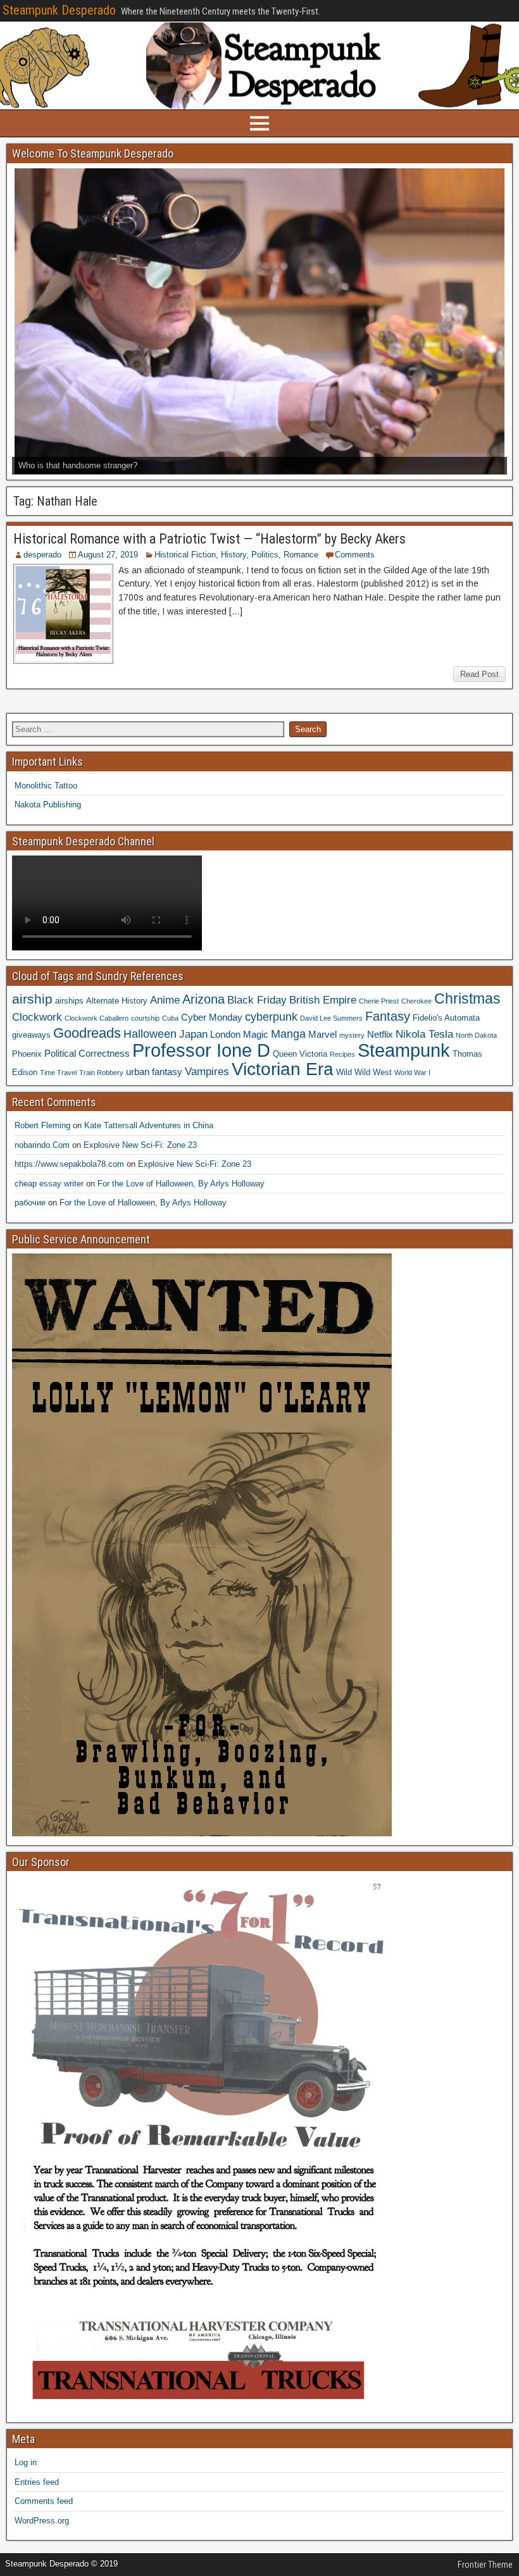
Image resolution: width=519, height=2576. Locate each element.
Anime (165, 1000)
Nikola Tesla (424, 1034)
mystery (352, 1035)
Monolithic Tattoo (46, 786)
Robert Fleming (42, 1125)
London (225, 1034)
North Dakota (476, 1035)
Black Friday (257, 1000)
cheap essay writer (49, 1184)
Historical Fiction (185, 555)
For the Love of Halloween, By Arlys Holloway (181, 1184)
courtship (145, 1018)
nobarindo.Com (42, 1145)
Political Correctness (87, 1053)
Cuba (170, 1018)
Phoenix (27, 1054)
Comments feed (44, 2501)
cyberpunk (271, 1017)
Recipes (342, 1054)
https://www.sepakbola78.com (69, 1164)
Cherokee (416, 1001)
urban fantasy (154, 1072)
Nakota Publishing (48, 805)
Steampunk (404, 1050)
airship (32, 999)
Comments (355, 555)
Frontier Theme (485, 2565)
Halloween (150, 1034)
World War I (412, 1073)
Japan (193, 1034)
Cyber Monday (212, 1017)
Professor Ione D (201, 1050)
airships (69, 1001)
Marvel (322, 1034)
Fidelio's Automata (446, 1018)
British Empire (323, 1000)
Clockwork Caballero (97, 1018)
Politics (265, 555)
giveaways (31, 1035)
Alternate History (117, 1001)
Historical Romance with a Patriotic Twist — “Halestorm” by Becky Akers (209, 539)
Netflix (380, 1034)
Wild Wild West (364, 1072)
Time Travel (58, 1073)
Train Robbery (101, 1073)
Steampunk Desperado (59, 10)
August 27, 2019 (108, 555)
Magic (256, 1034)
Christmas (467, 999)
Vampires (207, 1071)
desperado (42, 555)
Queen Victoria (300, 1054)
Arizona (203, 999)
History (234, 555)
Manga (288, 1034)
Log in (26, 2462)
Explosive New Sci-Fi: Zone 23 (140, 1145)
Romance (301, 555)
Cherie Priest (379, 1001)
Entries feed (37, 2482)
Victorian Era (283, 1069)
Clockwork (37, 1017)
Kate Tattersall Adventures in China (149, 1125)
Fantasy (388, 1016)
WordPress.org (42, 2521)
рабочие (30, 1203)
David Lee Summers (331, 1018)
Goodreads (87, 1033)
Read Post (479, 674)
